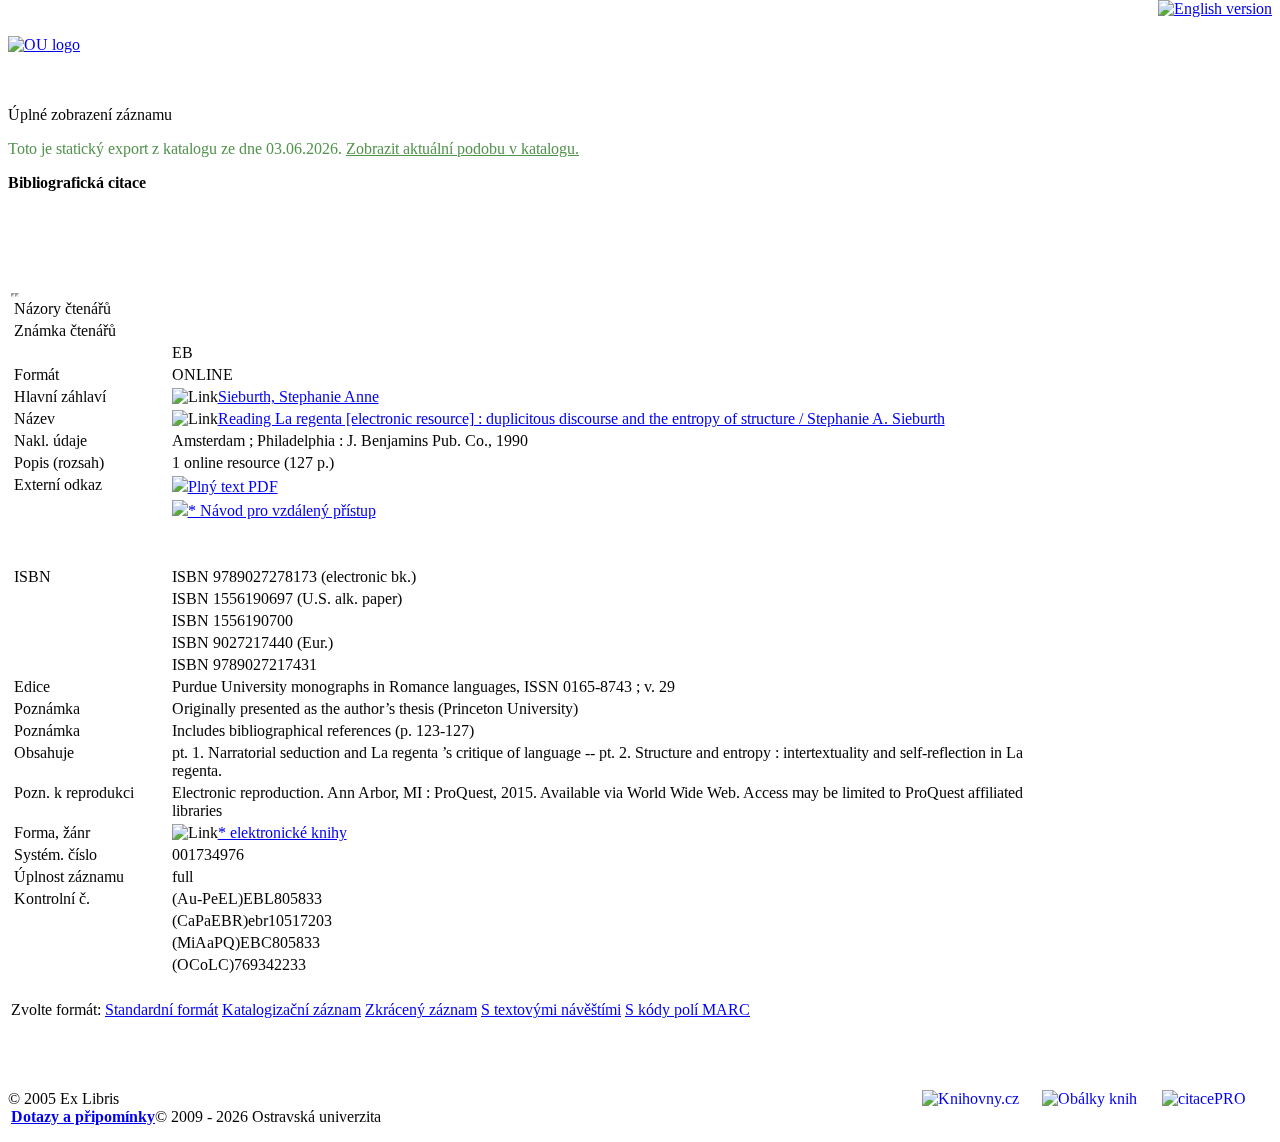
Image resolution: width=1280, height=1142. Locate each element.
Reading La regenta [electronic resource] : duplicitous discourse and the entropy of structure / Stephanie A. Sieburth (581, 418)
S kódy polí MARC (687, 1009)
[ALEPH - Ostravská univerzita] (44, 44)
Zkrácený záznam (421, 1009)
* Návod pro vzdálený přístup (282, 510)
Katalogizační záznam (291, 1009)
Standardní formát (161, 1009)
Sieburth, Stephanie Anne (298, 396)
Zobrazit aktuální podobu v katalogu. (462, 148)
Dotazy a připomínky (83, 1116)
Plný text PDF (233, 486)
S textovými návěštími (551, 1009)
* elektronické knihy (282, 832)
